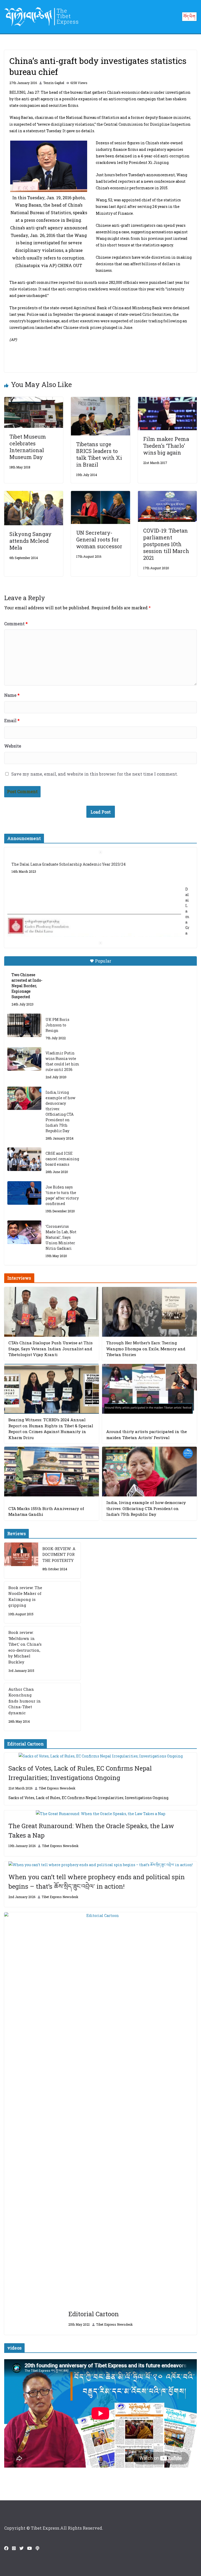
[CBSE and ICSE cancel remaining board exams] (24, 1159)
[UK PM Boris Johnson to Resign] (24, 1025)
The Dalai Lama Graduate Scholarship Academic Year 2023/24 (69, 864)
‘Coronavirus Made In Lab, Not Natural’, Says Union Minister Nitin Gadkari (61, 1237)
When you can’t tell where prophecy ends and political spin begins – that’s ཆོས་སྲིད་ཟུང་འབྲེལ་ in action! (97, 1882)
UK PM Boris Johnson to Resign (57, 1025)
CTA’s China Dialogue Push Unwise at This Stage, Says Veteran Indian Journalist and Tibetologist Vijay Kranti (51, 1349)
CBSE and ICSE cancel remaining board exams (62, 1159)
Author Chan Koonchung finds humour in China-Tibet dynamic (25, 1701)
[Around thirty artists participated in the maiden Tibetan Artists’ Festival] (149, 1389)
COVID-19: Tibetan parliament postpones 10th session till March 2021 (166, 544)
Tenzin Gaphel (54, 83)
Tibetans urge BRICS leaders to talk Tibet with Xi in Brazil (99, 454)
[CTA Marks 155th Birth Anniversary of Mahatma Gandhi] (52, 1472)
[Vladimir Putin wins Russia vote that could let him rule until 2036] (24, 1059)
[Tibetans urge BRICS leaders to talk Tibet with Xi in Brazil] (100, 400)
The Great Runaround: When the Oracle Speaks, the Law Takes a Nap (91, 1831)
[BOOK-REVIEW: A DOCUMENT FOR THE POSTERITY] (21, 1560)
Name (12, 695)
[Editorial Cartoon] (100, 2109)
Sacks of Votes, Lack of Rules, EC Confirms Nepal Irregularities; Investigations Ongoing (80, 1773)
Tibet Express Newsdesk (57, 1788)
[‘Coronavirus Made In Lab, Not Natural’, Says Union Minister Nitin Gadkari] (24, 1232)
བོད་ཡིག (189, 16)
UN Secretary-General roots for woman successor (99, 539)
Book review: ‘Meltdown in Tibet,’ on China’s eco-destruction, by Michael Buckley (25, 1647)
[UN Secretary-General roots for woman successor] (100, 494)
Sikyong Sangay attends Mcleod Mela (30, 541)
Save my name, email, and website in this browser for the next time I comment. (95, 774)
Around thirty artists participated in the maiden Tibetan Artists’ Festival (147, 1435)
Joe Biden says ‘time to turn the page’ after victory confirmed (62, 1195)
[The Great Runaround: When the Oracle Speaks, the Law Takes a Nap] (100, 1814)
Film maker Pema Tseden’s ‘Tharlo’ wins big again (166, 446)
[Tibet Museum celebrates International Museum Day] (34, 400)
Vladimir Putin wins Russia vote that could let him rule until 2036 (62, 1061)
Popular (103, 961)
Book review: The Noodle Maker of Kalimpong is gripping (25, 1596)
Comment (16, 624)
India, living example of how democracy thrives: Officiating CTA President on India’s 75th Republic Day (60, 1112)
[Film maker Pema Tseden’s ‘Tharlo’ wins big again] (167, 400)
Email (12, 720)
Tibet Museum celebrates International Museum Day (28, 447)
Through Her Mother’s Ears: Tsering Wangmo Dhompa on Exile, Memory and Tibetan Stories (146, 1349)
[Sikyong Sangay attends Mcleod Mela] (34, 494)
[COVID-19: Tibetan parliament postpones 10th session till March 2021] (167, 494)
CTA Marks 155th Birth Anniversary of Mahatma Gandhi (46, 1511)
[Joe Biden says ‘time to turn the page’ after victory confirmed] (24, 1193)
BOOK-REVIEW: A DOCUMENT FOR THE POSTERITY (59, 1554)
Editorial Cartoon (94, 2314)
